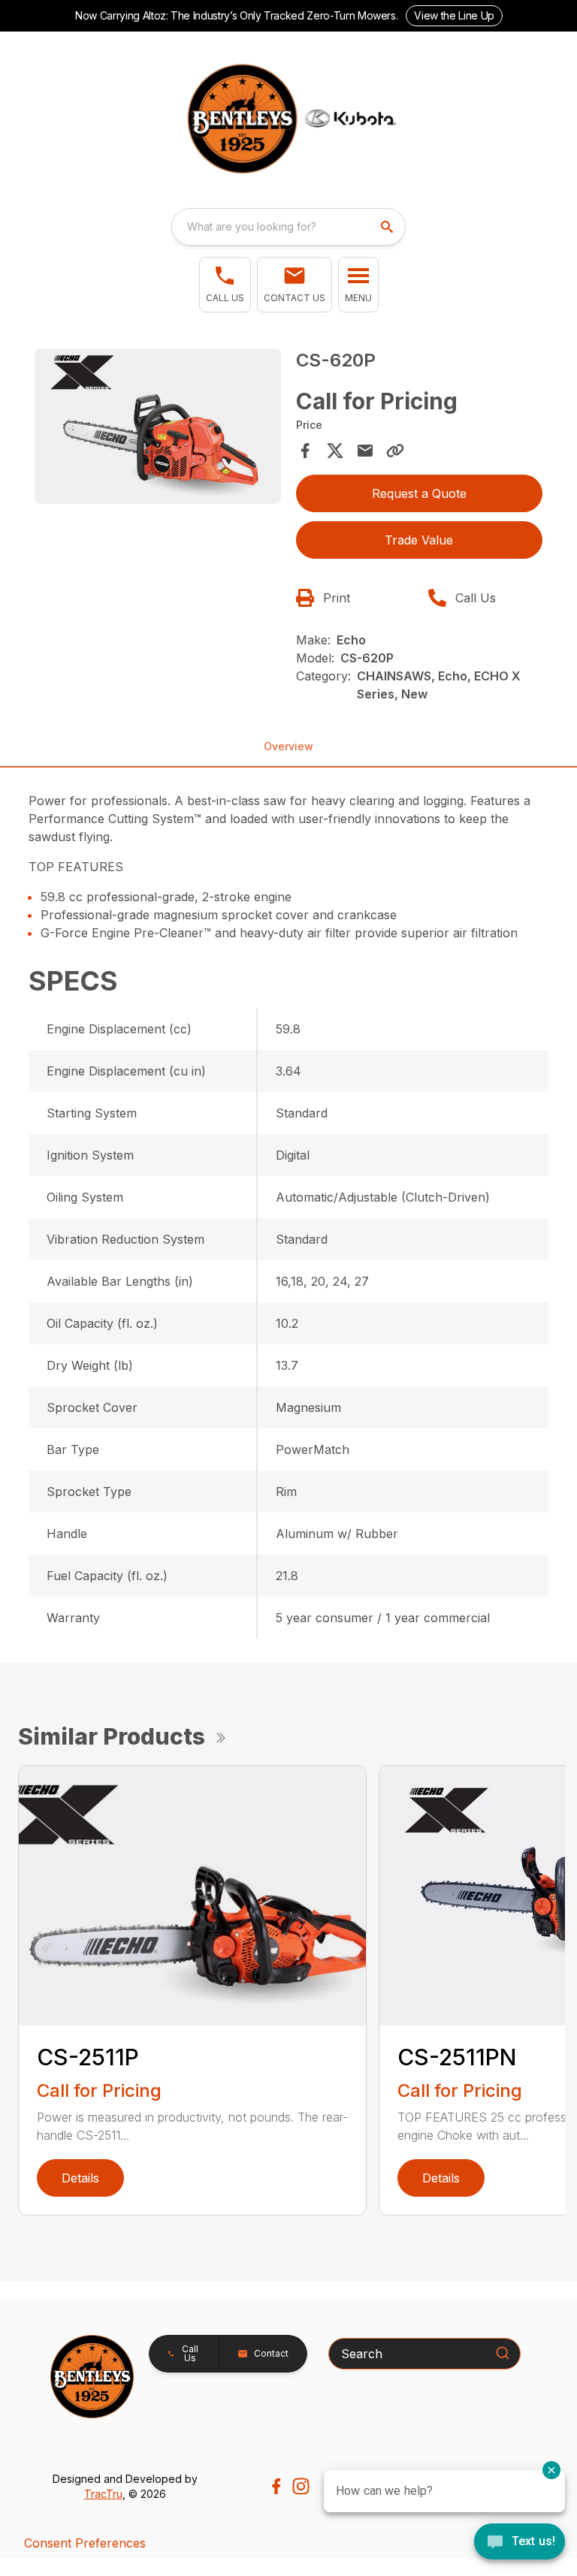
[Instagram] (301, 2486)
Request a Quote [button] (419, 493)
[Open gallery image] (158, 426)
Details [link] (80, 2178)
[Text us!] (520, 2543)
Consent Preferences (85, 2543)
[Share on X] (335, 451)
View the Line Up (454, 15)
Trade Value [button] (419, 540)
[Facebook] (276, 2486)
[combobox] (288, 227)
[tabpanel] (158, 428)
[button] (225, 285)
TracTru (103, 2494)
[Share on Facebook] (305, 451)
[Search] (503, 2353)
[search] (388, 227)
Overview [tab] (288, 746)
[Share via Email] (365, 451)
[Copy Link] (395, 451)
